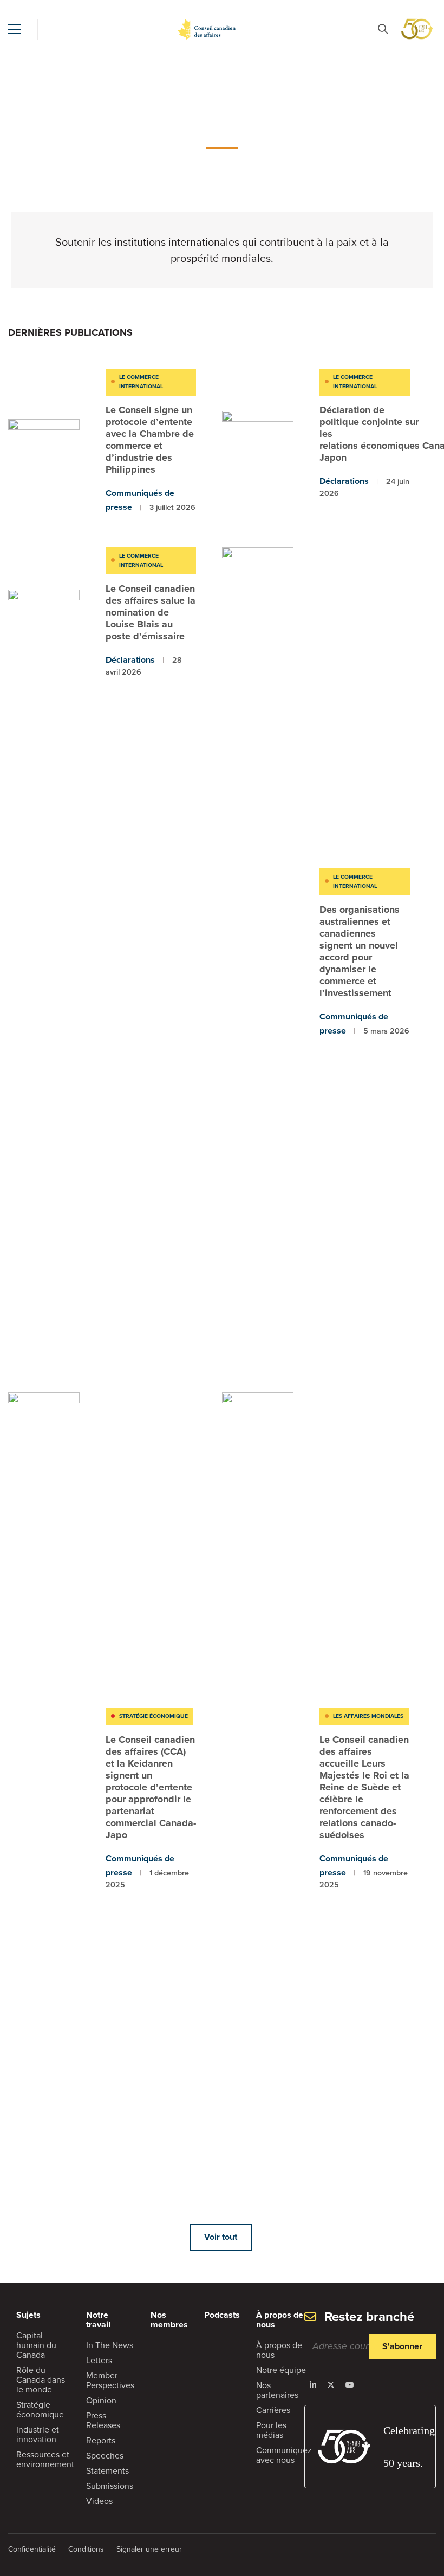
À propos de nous (280, 2320)
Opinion (101, 2400)
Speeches (105, 2456)
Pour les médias (271, 2430)
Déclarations (344, 481)
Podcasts (222, 2315)
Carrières (273, 2410)
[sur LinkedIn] (313, 2385)
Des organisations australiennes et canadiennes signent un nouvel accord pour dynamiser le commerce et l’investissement (360, 951)
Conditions (86, 2549)
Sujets (28, 2315)
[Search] (383, 29)
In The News (110, 2345)
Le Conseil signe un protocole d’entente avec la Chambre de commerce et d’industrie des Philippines (150, 440)
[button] (15, 29)
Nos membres (169, 2320)
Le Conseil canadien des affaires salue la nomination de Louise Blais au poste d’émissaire (151, 612)
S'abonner (402, 2346)
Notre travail (98, 2320)
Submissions (110, 2486)
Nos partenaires (277, 2390)
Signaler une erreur (149, 2549)
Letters (99, 2360)
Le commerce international (141, 382)
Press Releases (103, 2420)
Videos (99, 2501)
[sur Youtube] (350, 2385)
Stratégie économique (154, 1716)
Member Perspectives (110, 2380)
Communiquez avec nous (284, 2455)
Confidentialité (32, 2549)
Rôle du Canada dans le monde (41, 2380)
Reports (101, 2440)
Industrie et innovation (38, 2434)
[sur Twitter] (331, 2385)
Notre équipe (281, 2370)
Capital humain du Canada (36, 2345)
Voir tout (221, 2237)
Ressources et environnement (45, 2459)
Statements (107, 2471)
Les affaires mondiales (368, 1716)
